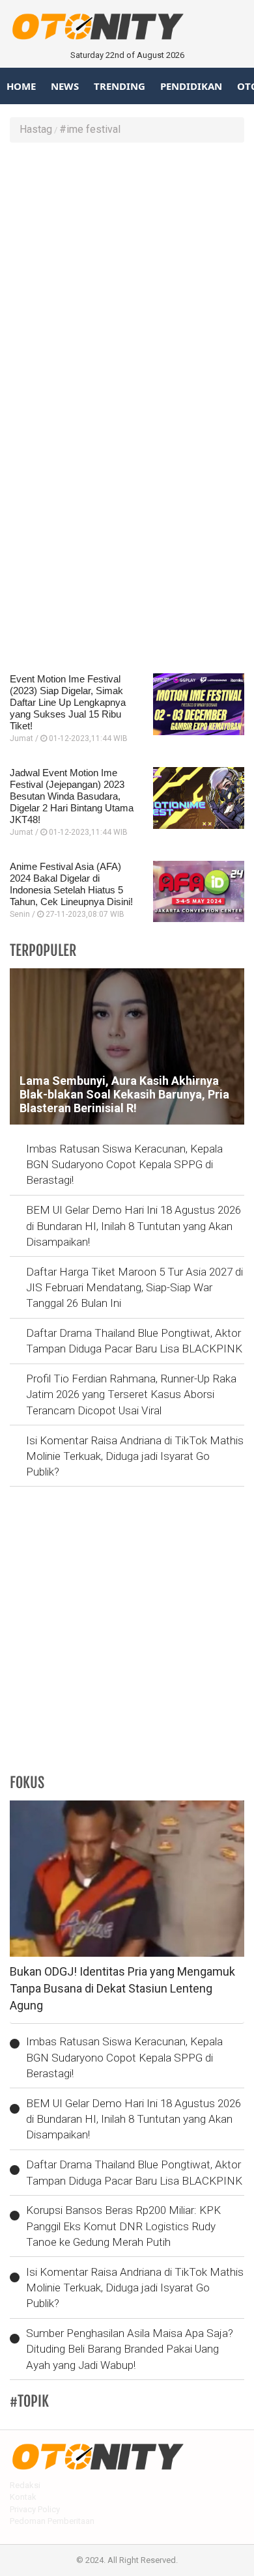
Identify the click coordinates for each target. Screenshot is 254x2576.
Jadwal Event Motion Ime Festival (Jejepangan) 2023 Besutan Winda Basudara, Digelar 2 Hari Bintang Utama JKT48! (72, 796)
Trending (120, 86)
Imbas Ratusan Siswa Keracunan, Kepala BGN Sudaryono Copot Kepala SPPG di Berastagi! (124, 1165)
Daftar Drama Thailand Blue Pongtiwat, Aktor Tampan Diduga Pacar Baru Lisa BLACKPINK (134, 1341)
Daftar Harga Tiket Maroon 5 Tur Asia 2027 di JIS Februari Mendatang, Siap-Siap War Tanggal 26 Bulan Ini (134, 1288)
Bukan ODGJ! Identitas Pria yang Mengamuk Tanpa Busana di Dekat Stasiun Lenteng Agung (122, 1988)
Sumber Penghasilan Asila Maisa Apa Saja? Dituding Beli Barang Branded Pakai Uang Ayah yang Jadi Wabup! (130, 2349)
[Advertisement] (127, 283)
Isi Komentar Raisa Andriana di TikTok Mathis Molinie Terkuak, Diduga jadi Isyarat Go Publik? (135, 1456)
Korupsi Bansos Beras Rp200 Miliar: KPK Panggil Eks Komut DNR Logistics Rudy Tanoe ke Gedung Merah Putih (123, 2226)
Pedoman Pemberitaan (52, 2521)
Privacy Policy (35, 2509)
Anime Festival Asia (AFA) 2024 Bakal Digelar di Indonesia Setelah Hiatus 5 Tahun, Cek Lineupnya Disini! (71, 884)
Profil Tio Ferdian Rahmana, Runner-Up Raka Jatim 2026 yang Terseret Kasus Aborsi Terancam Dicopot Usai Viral (131, 1394)
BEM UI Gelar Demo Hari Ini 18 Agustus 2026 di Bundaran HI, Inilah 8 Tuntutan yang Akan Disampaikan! (134, 1226)
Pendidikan (191, 86)
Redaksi (25, 2485)
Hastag (36, 129)
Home (21, 86)
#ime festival (90, 129)
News (65, 86)
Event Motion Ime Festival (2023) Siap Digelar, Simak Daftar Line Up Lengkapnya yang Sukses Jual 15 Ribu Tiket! (68, 702)
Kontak (23, 2497)
